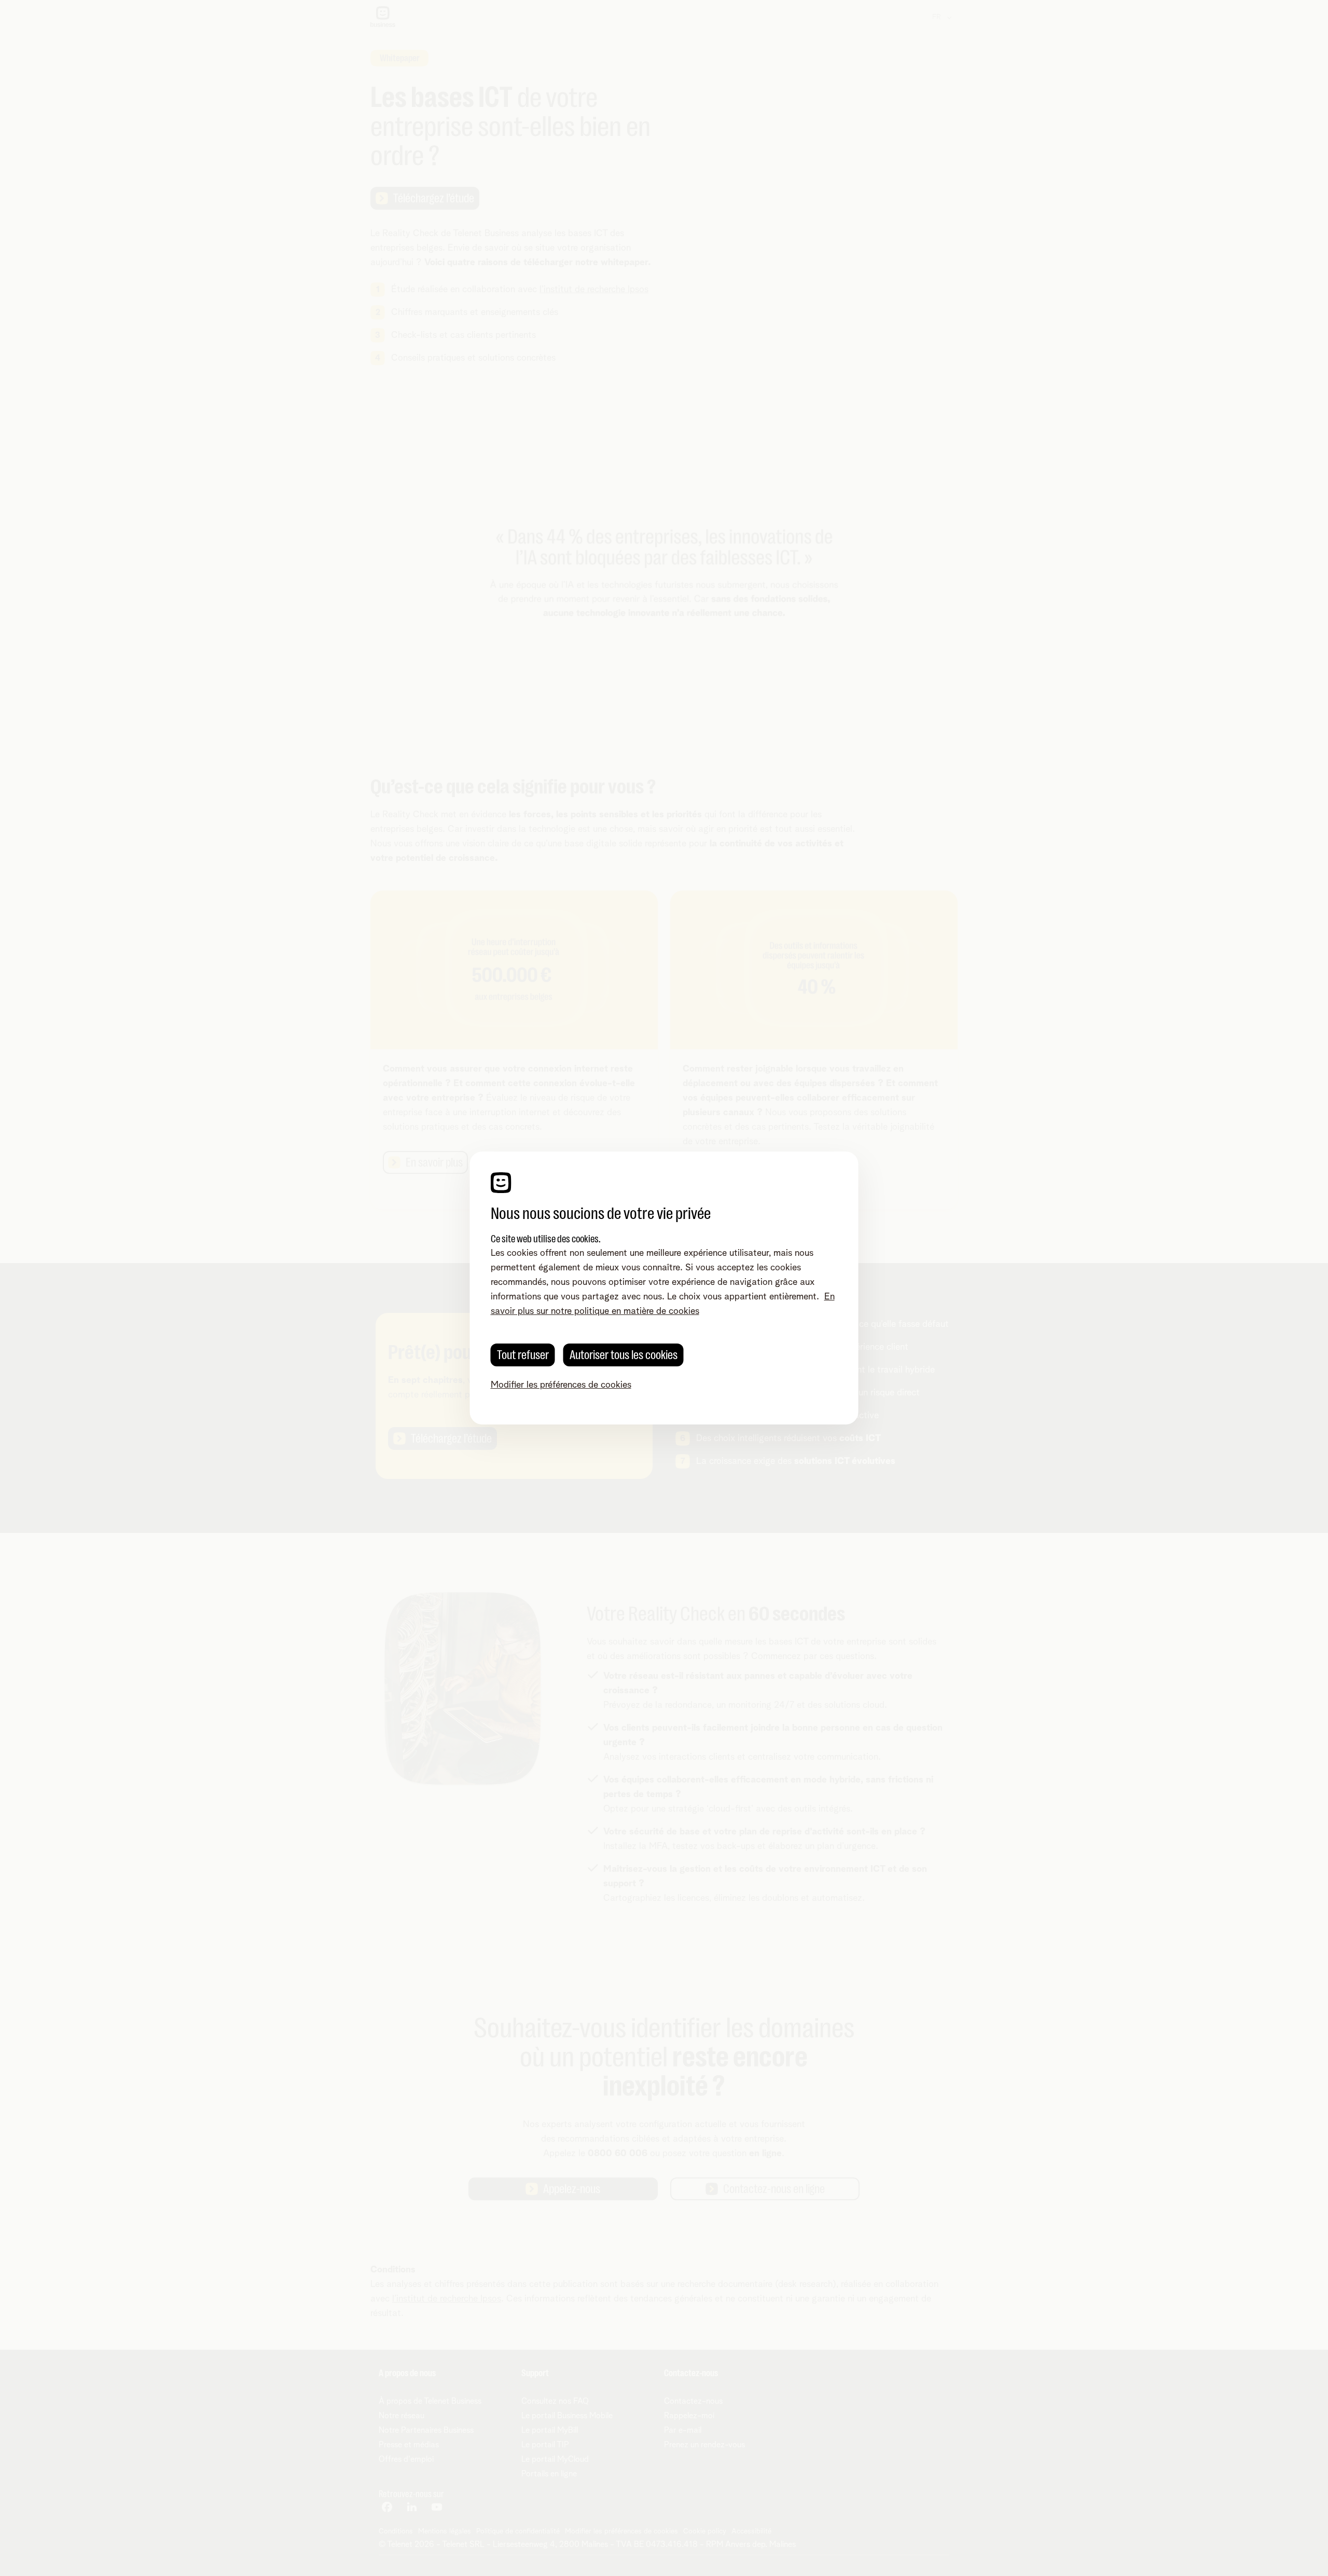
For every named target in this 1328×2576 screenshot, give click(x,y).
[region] (664, 1288)
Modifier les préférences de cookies (561, 1385)
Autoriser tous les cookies (624, 1355)
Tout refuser (523, 1355)
